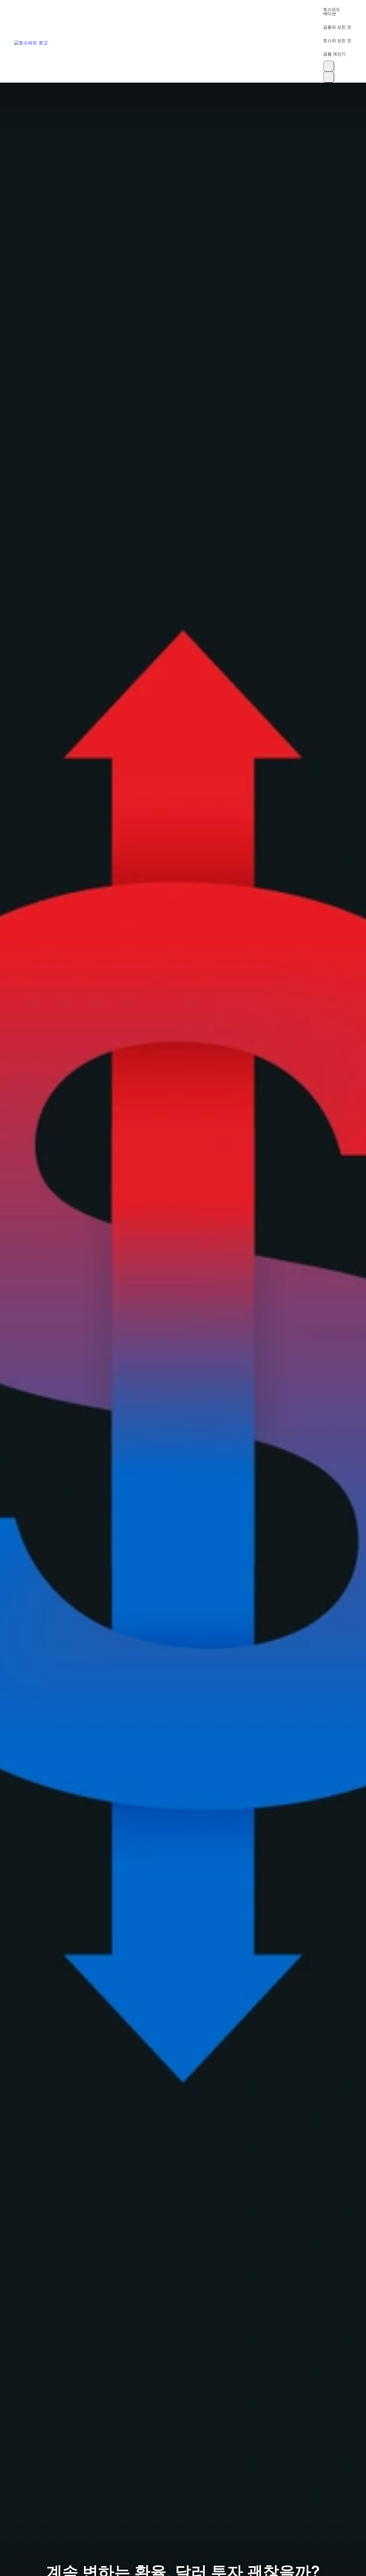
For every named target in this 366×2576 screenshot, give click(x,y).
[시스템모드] (329, 77)
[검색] (329, 66)
